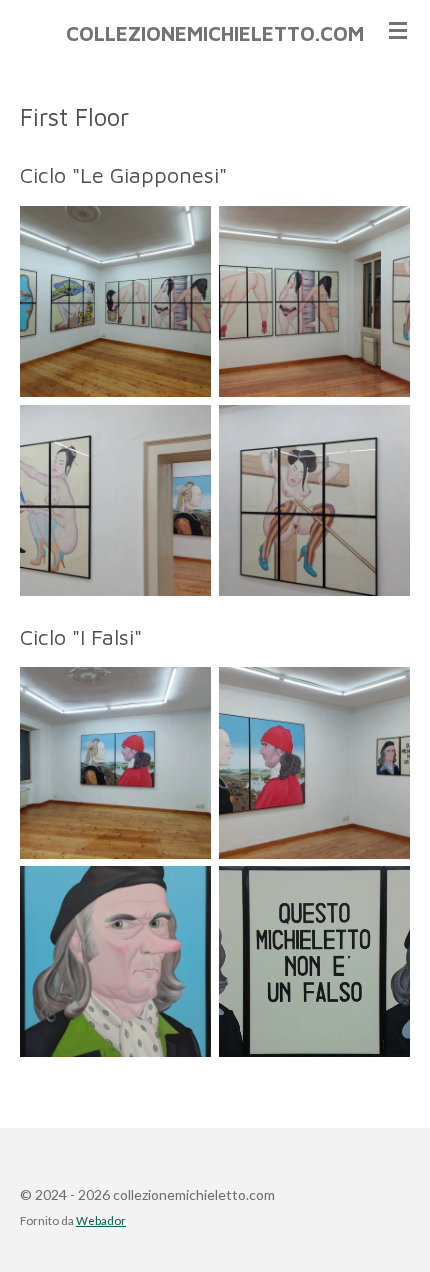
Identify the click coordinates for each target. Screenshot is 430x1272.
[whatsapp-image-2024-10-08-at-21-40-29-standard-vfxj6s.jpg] (115, 961)
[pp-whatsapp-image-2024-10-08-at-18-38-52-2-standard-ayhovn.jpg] (115, 500)
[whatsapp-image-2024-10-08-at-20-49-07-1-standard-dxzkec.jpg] (115, 763)
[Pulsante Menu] (398, 30)
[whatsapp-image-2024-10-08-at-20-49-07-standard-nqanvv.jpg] (314, 763)
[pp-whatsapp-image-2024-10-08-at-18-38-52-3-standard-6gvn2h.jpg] (115, 301)
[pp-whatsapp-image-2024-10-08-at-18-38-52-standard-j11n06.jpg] (314, 500)
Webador (101, 1220)
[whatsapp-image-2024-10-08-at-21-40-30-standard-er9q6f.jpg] (314, 961)
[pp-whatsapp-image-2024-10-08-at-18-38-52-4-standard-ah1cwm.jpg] (314, 301)
